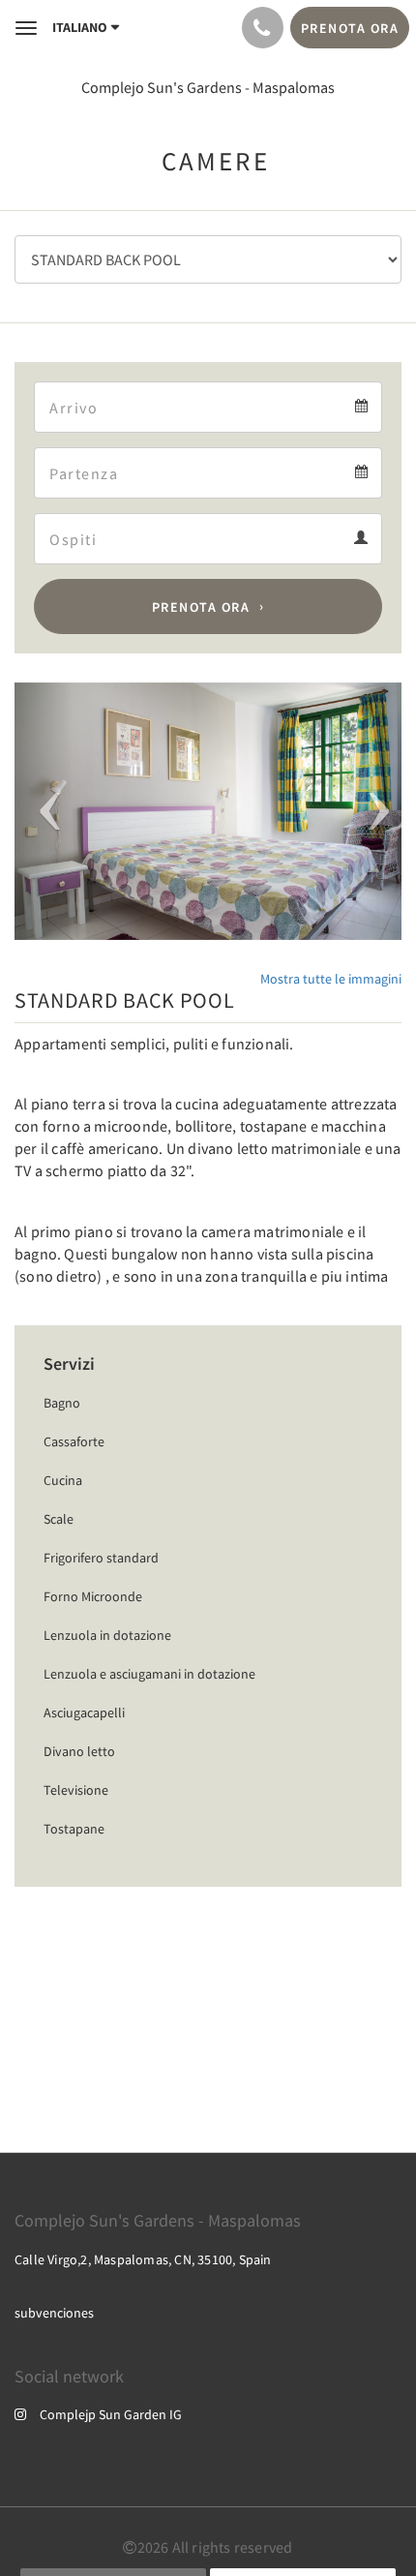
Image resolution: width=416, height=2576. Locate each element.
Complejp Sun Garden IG (111, 2414)
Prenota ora (201, 607)
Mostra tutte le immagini (331, 979)
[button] (44, 812)
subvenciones (54, 2313)
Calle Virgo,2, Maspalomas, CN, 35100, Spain (143, 2259)
